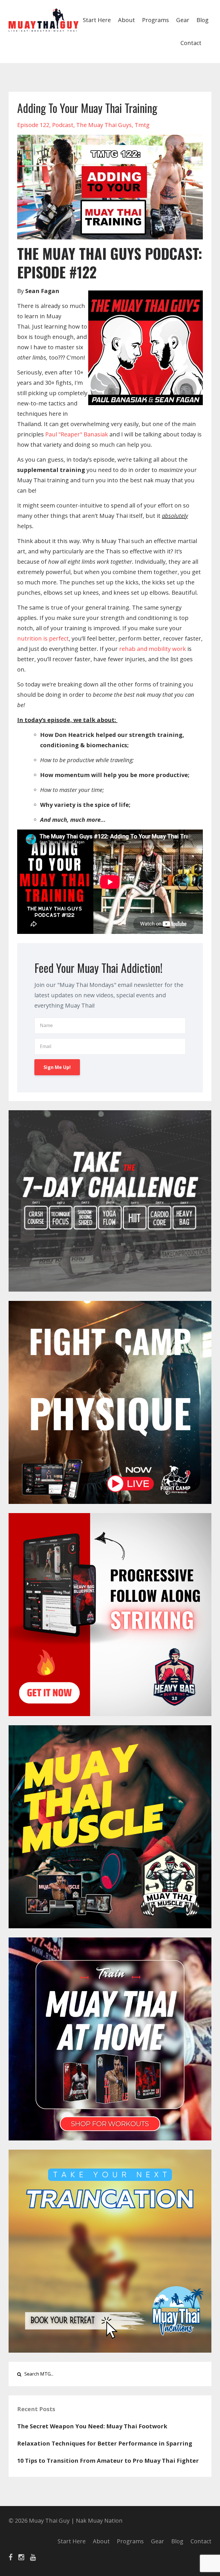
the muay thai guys (104, 125)
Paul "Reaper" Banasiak (77, 434)
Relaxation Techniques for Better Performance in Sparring (105, 2443)
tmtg (142, 125)
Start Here (97, 20)
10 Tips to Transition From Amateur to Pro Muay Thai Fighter (108, 2461)
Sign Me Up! (57, 1067)
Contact (191, 43)
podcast (63, 125)
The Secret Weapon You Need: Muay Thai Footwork (92, 2426)
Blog (203, 20)
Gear (183, 20)
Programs (156, 20)
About (126, 20)
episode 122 (33, 125)
